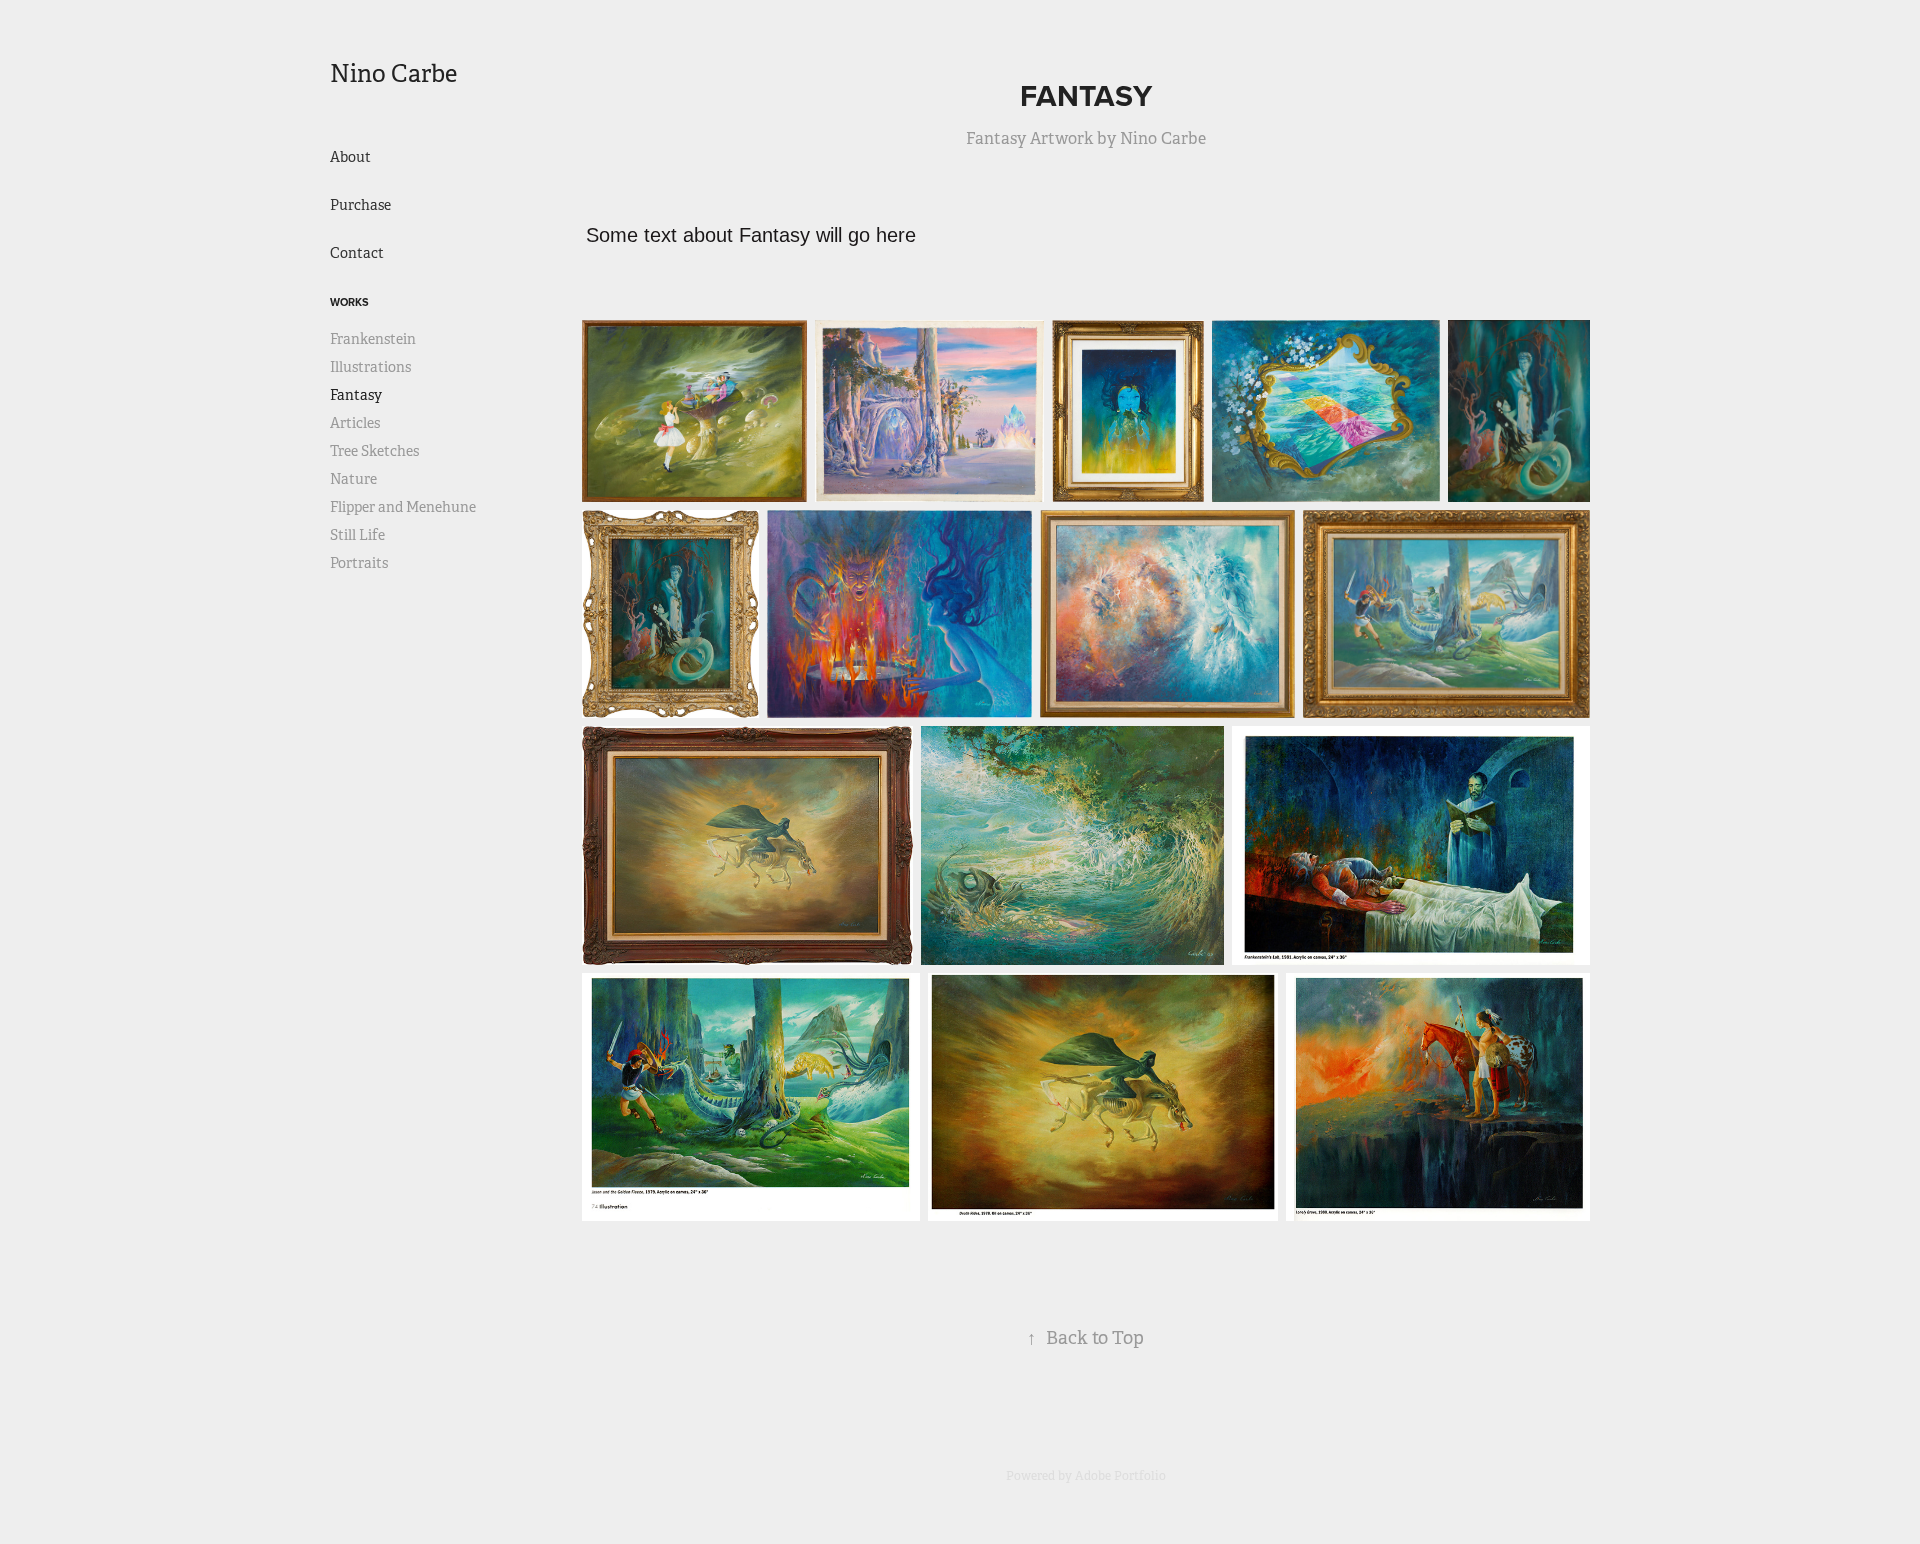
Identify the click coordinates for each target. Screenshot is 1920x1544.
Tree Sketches (374, 451)
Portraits (359, 563)
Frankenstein (373, 339)
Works (349, 302)
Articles (355, 423)
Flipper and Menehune (403, 507)
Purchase (360, 205)
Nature (353, 479)
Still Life (357, 535)
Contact (357, 253)
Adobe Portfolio (1120, 1476)
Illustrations (370, 367)
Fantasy (356, 395)
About (350, 157)
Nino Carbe (393, 74)
